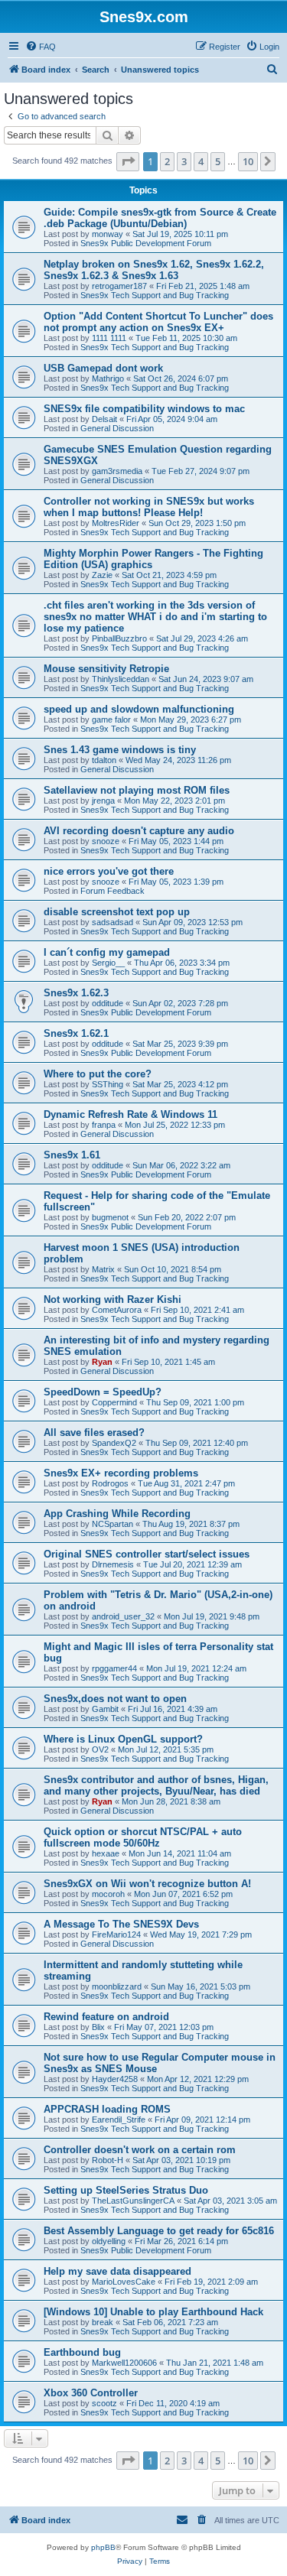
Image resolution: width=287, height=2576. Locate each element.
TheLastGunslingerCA (133, 2201)
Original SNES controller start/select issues (147, 1554)
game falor (111, 720)
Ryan (102, 1362)
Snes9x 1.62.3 (76, 993)
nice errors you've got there (109, 871)
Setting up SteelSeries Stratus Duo (126, 2190)
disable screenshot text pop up (117, 912)
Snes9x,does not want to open (115, 1699)
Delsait (104, 419)
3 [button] (184, 161)
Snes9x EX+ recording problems (121, 1473)
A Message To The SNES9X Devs (121, 1924)
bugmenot (110, 1217)
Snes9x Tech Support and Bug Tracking (155, 295)
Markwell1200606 (124, 2363)
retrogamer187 (119, 286)
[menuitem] (41, 47)
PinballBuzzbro (119, 638)
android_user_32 (123, 1616)
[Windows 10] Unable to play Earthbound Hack (153, 2312)
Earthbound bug (82, 2352)
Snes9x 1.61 (72, 1155)
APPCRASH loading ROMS (107, 2109)
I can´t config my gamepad (107, 952)
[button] (128, 161)
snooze (106, 841)
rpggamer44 (114, 1668)
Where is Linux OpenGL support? (123, 1739)
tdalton (104, 760)
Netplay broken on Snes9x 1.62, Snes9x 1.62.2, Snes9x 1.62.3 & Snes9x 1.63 (154, 270)
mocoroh (108, 1894)
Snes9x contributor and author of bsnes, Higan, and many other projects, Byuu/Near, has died (156, 1785)
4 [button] (201, 161)
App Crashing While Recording (117, 1514)
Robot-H (108, 2160)
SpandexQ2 (114, 1443)
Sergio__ (108, 963)
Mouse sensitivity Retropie (106, 669)
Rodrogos (110, 1483)
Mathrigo (108, 378)
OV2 (100, 1749)
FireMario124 (116, 1934)
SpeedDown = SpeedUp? (103, 1392)
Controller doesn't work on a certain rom (140, 2150)
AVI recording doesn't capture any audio (139, 831)
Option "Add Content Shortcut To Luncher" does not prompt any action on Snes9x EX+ (158, 322)
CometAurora (117, 1310)
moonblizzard (117, 1986)
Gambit (105, 1709)
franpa (104, 1125)
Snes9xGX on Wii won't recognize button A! (147, 1884)
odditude (108, 1003)
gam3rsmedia (117, 471)
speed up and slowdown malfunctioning (139, 709)
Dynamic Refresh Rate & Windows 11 (130, 1114)
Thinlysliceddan (121, 679)
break (103, 2322)
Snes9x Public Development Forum (146, 243)
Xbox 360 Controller (91, 2393)
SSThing (108, 1084)
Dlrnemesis (113, 1564)
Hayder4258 (115, 2079)
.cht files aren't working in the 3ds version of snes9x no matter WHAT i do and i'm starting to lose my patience (155, 617)
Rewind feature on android (106, 2017)
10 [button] (248, 161)
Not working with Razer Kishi (113, 1299)
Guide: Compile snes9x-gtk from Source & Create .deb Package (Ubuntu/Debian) (160, 218)
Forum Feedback (113, 891)
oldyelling (109, 2241)
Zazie (102, 575)
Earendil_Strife (119, 2120)
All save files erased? (94, 1433)
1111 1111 (109, 338)
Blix (98, 2027)
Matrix (103, 1269)
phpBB (103, 2547)
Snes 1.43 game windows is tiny (120, 750)
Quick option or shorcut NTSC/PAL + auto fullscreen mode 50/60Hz (143, 1837)
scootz (104, 2403)
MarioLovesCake (124, 2282)
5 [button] (218, 161)
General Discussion (117, 428)
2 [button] (167, 161)
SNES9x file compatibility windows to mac (144, 409)
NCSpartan (113, 1524)
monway (108, 234)
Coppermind (114, 1402)
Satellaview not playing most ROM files (137, 790)
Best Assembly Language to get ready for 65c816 (159, 2231)
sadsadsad (113, 922)
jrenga (103, 801)
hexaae (106, 1853)
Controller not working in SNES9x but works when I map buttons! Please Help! (149, 507)
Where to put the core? (98, 1074)
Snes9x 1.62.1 (76, 1033)
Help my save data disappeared (117, 2271)
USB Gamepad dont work (103, 368)
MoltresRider (116, 523)
